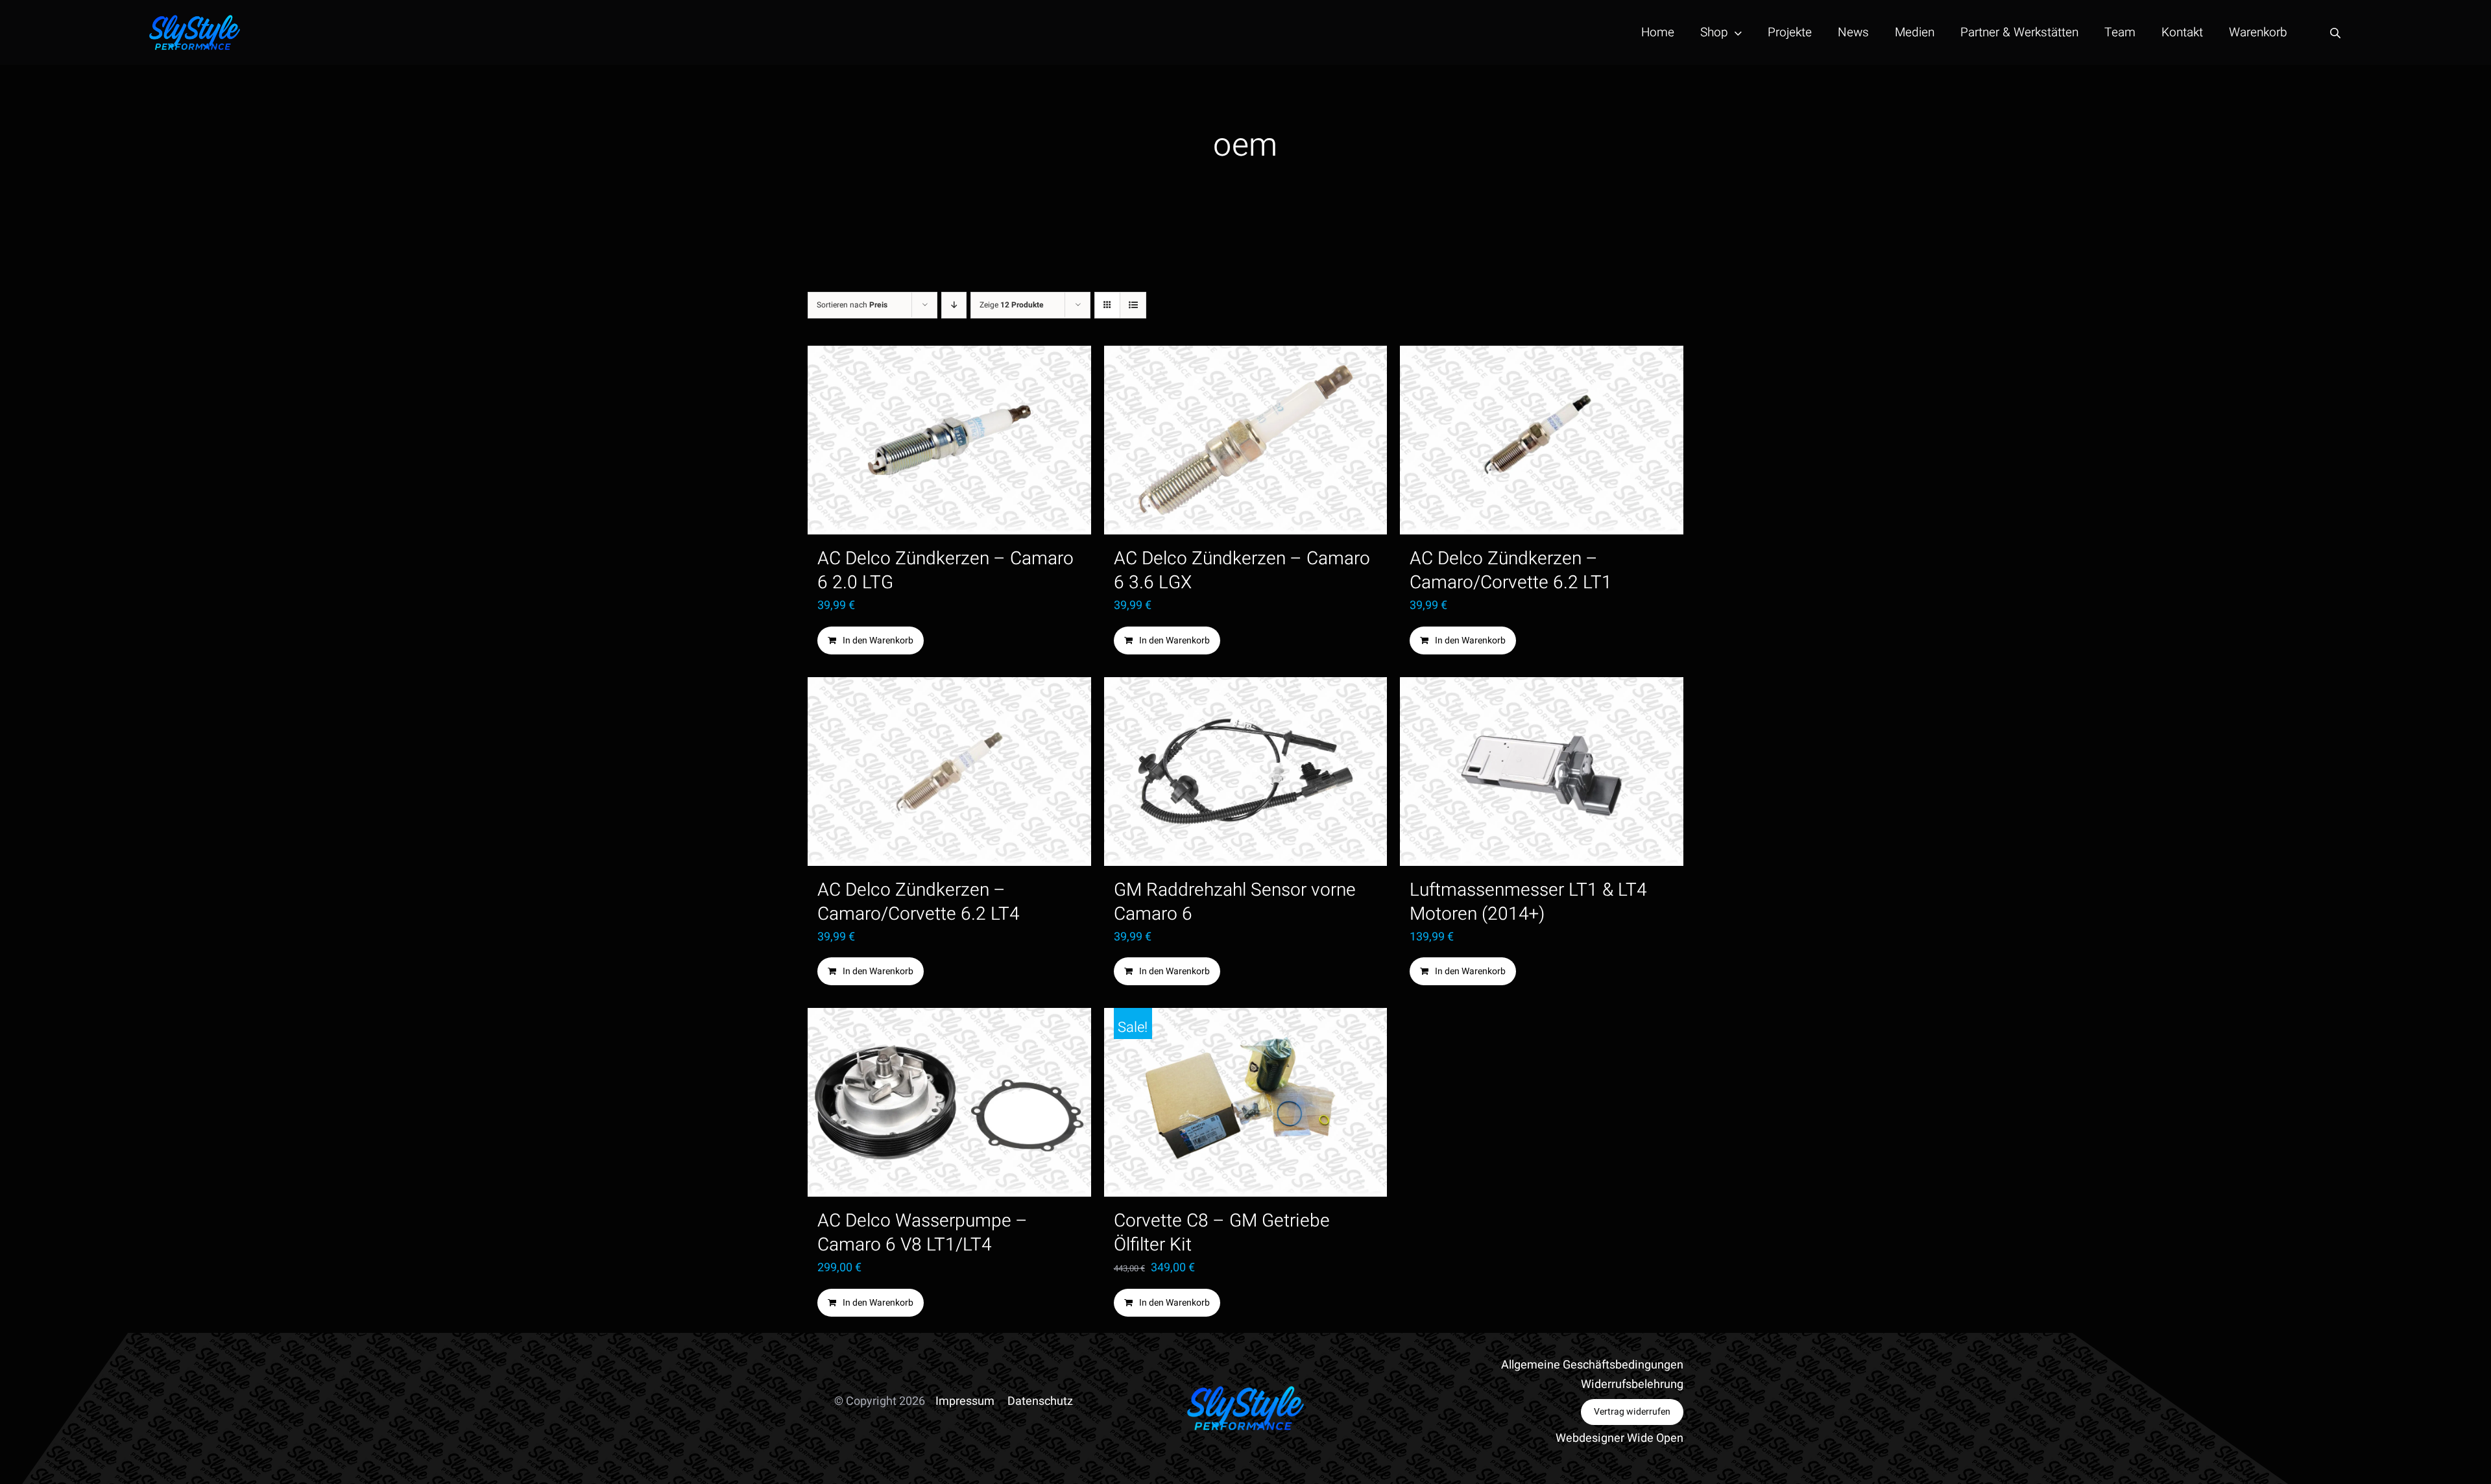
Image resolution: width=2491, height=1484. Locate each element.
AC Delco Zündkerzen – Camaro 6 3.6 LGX (1242, 571)
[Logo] (195, 20)
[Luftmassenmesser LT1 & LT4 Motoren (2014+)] (1542, 772)
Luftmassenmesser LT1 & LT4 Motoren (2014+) (1528, 902)
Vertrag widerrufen (1632, 1412)
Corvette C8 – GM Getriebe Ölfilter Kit (1222, 1233)
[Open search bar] (2335, 33)
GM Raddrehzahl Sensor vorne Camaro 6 (1235, 902)
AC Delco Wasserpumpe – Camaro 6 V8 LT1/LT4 (922, 1233)
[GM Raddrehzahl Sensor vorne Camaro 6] (1246, 772)
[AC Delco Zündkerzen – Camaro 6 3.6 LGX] (1246, 440)
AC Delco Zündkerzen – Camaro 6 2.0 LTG (945, 571)
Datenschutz (1040, 1401)
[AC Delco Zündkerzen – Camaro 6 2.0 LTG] (949, 440)
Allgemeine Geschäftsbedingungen (1592, 1365)
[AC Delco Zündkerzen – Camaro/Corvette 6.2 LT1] (1542, 440)
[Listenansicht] (1133, 305)
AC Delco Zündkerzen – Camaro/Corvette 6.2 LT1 (1511, 571)
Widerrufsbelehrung (1632, 1384)
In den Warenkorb (878, 640)
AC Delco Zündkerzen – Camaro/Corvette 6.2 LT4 (919, 902)
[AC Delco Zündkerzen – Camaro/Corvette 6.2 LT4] (949, 772)
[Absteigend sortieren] (954, 305)
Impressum (965, 1401)
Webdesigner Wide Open (1619, 1438)
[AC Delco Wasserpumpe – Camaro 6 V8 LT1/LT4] (949, 1102)
